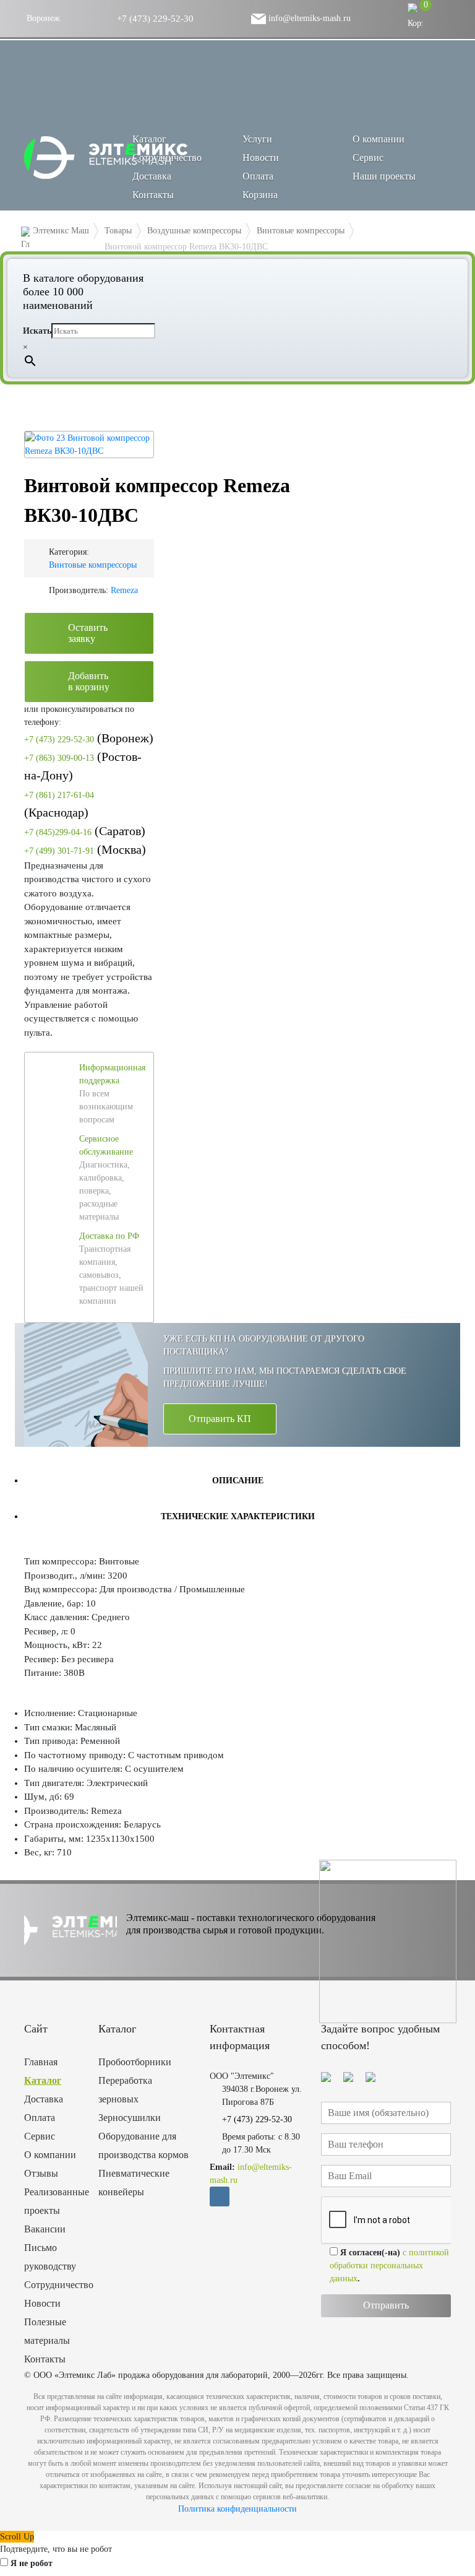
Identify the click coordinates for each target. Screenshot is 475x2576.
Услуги (257, 139)
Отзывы (41, 2173)
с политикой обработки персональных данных (389, 2266)
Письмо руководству (50, 2257)
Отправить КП (220, 1419)
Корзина (260, 195)
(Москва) (85, 849)
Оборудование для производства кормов (143, 2145)
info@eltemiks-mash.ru (308, 18)
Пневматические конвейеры (134, 2183)
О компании (379, 139)
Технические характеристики (238, 1516)
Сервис (368, 158)
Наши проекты (384, 176)
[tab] (237, 1480)
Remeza (124, 590)
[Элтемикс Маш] (107, 158)
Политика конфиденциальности (237, 2509)
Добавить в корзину (89, 681)
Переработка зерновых (125, 2090)
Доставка (152, 176)
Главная (41, 2062)
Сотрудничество (167, 158)
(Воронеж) (89, 738)
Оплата (258, 176)
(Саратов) (85, 831)
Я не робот (32, 2563)
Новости (261, 158)
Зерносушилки (130, 2118)
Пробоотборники (135, 2062)
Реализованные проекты (52, 2201)
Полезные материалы (47, 2331)
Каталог (43, 2080)
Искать (37, 331)
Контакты (153, 195)
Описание (238, 1481)
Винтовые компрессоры (93, 565)
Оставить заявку (88, 633)
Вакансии (45, 2229)
